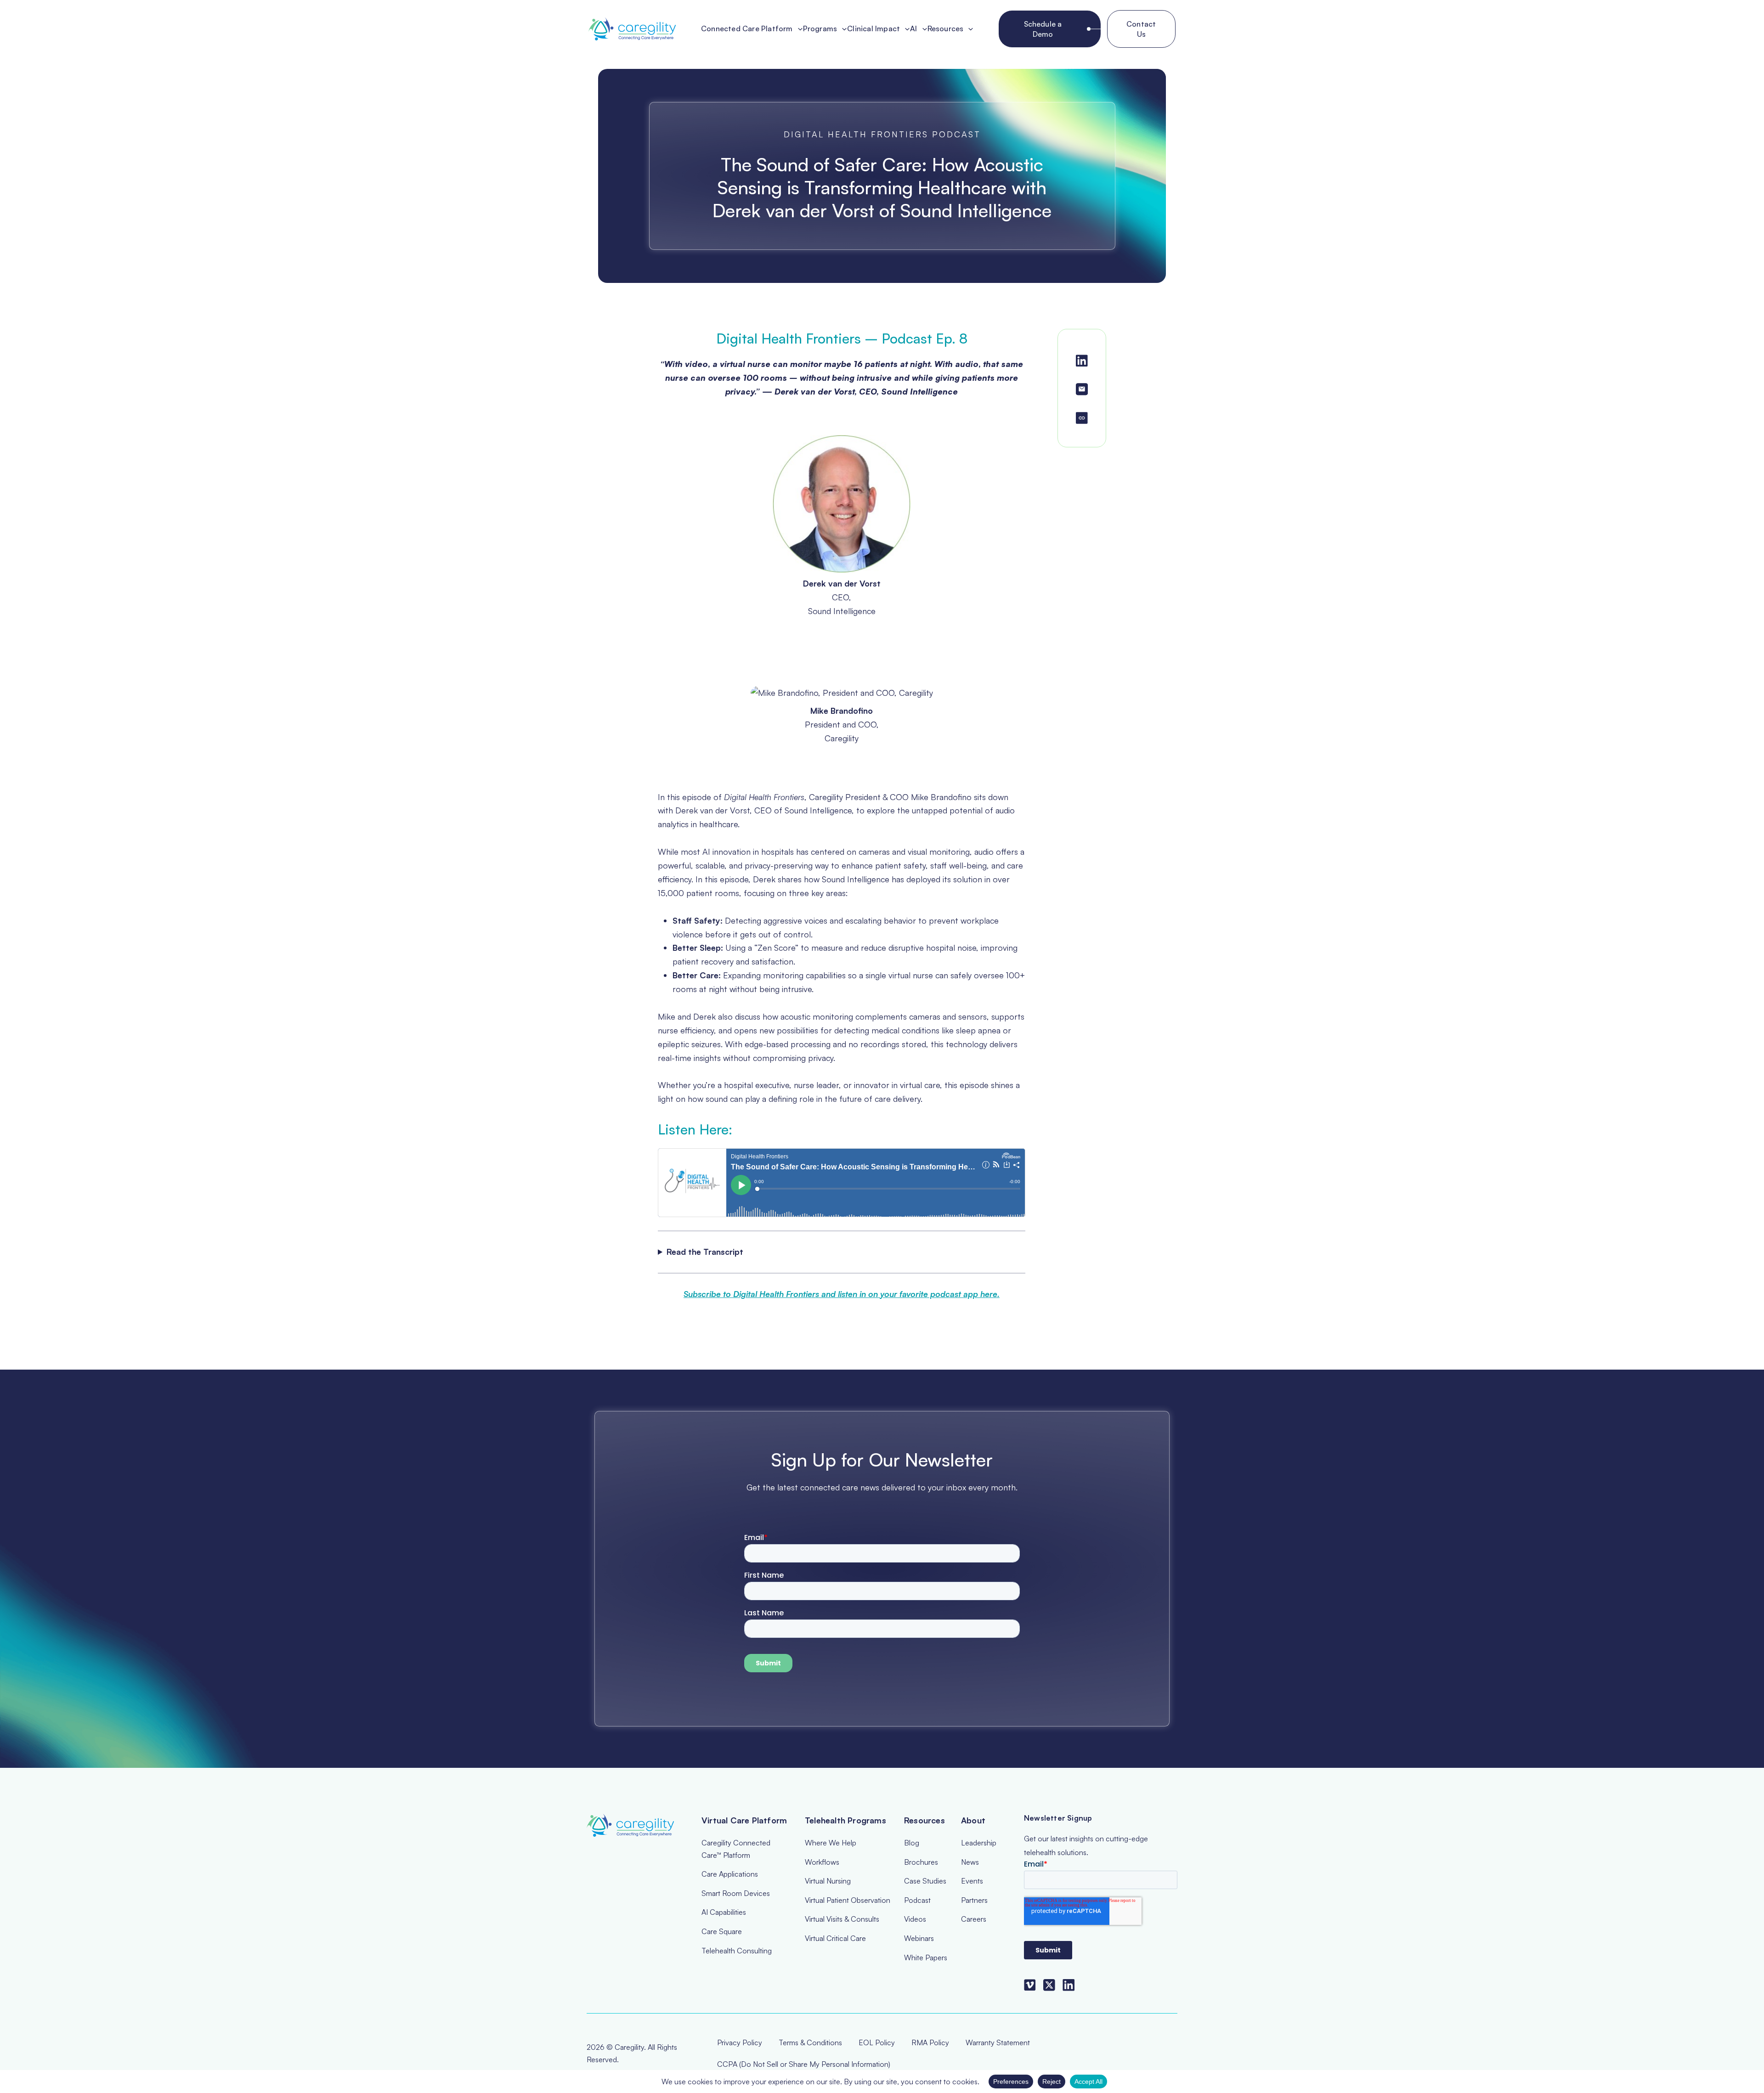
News (970, 1862)
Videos (915, 1919)
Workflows (822, 1862)
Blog (912, 1843)
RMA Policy (930, 2042)
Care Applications (730, 1874)
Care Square (722, 1931)
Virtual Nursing (828, 1881)
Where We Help (831, 1843)
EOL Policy (877, 2042)
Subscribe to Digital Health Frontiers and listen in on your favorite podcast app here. (842, 1294)
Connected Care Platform (747, 29)
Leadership (979, 1843)
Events (972, 1881)
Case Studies (925, 1881)
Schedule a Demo (1043, 29)
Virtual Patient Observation (848, 1900)
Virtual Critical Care (835, 1938)
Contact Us (1141, 29)
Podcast (917, 1900)
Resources (946, 29)
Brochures (921, 1862)
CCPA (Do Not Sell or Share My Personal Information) (804, 2064)
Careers (974, 1919)
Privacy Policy (740, 2042)
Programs (820, 29)
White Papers (926, 1958)
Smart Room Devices (736, 1893)
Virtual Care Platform (744, 1820)
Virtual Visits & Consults (842, 1919)
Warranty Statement (998, 2042)
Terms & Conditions (810, 2042)
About (973, 1820)
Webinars (919, 1938)
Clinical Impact (874, 29)
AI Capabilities (724, 1912)
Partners (974, 1900)
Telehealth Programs (845, 1820)
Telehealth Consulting (737, 1951)
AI (913, 29)
